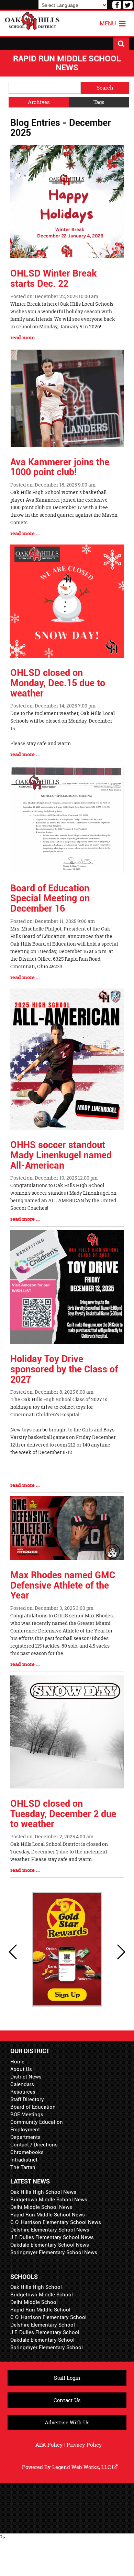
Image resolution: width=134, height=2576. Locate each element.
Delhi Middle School (34, 2302)
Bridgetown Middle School (42, 2295)
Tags (99, 102)
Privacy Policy (84, 2445)
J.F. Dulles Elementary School (45, 2332)
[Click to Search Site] (121, 44)
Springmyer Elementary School (47, 2347)
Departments (25, 2137)
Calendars (22, 2084)
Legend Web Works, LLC (82, 2467)
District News (26, 2077)
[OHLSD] (31, 20)
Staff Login (67, 2378)
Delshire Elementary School (43, 2325)
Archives (39, 102)
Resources (23, 2092)
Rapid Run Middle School (40, 2310)
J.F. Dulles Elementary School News (52, 2237)
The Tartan (23, 2167)
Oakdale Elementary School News (50, 2245)
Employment (25, 2130)
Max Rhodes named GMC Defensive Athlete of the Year (63, 1585)
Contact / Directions (34, 2145)
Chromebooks (27, 2152)
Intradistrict (24, 2160)
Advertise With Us (67, 2422)
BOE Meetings (27, 2115)
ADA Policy (49, 2445)
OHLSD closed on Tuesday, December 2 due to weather (63, 1814)
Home (17, 2062)
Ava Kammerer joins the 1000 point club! (60, 467)
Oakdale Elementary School (42, 2340)
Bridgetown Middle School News (49, 2200)
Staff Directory (27, 2099)
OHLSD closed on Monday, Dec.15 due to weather (58, 683)
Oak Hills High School (36, 2287)
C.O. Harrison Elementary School (48, 2317)
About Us (21, 2069)
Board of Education (33, 2107)
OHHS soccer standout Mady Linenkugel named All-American (61, 1155)
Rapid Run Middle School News (48, 2215)
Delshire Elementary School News (50, 2230)
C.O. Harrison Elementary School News (56, 2222)
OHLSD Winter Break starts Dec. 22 (53, 279)
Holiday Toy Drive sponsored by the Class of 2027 (64, 1369)
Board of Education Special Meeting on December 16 (50, 898)
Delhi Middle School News (41, 2207)
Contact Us (67, 2400)
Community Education (37, 2122)
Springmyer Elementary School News (54, 2252)
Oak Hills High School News (43, 2192)
